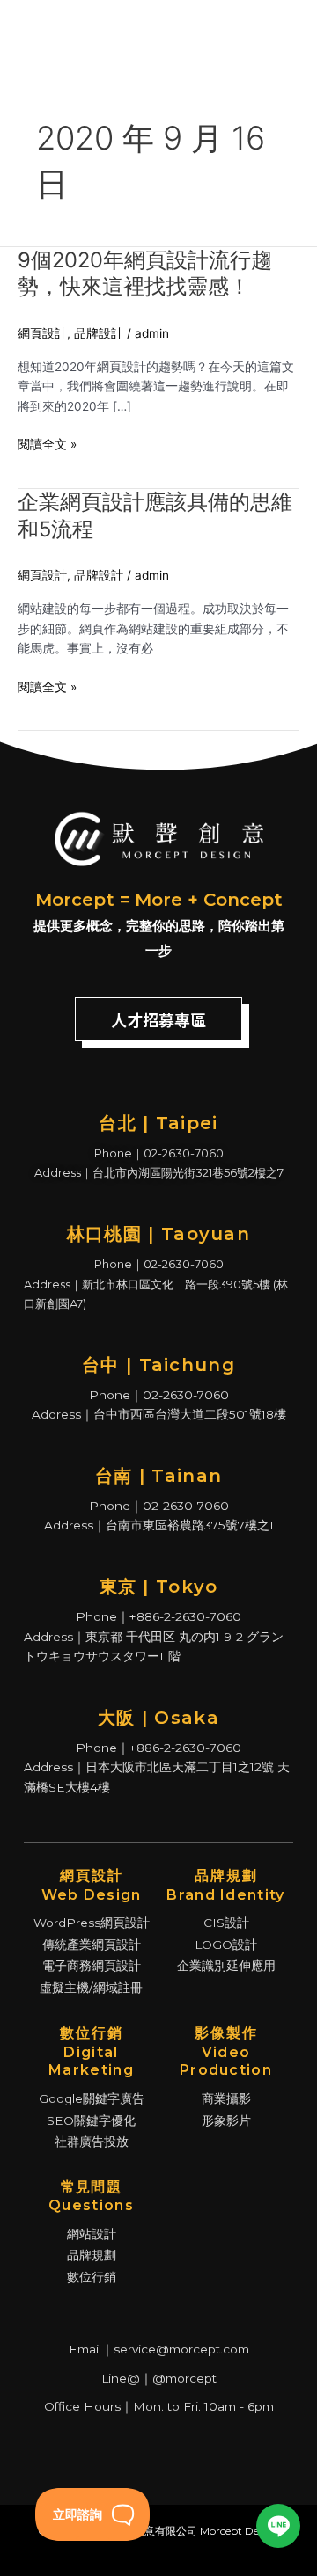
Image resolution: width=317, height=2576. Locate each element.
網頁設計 (42, 333)
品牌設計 (99, 333)
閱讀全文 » (47, 445)
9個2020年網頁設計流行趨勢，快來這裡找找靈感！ (145, 274)
